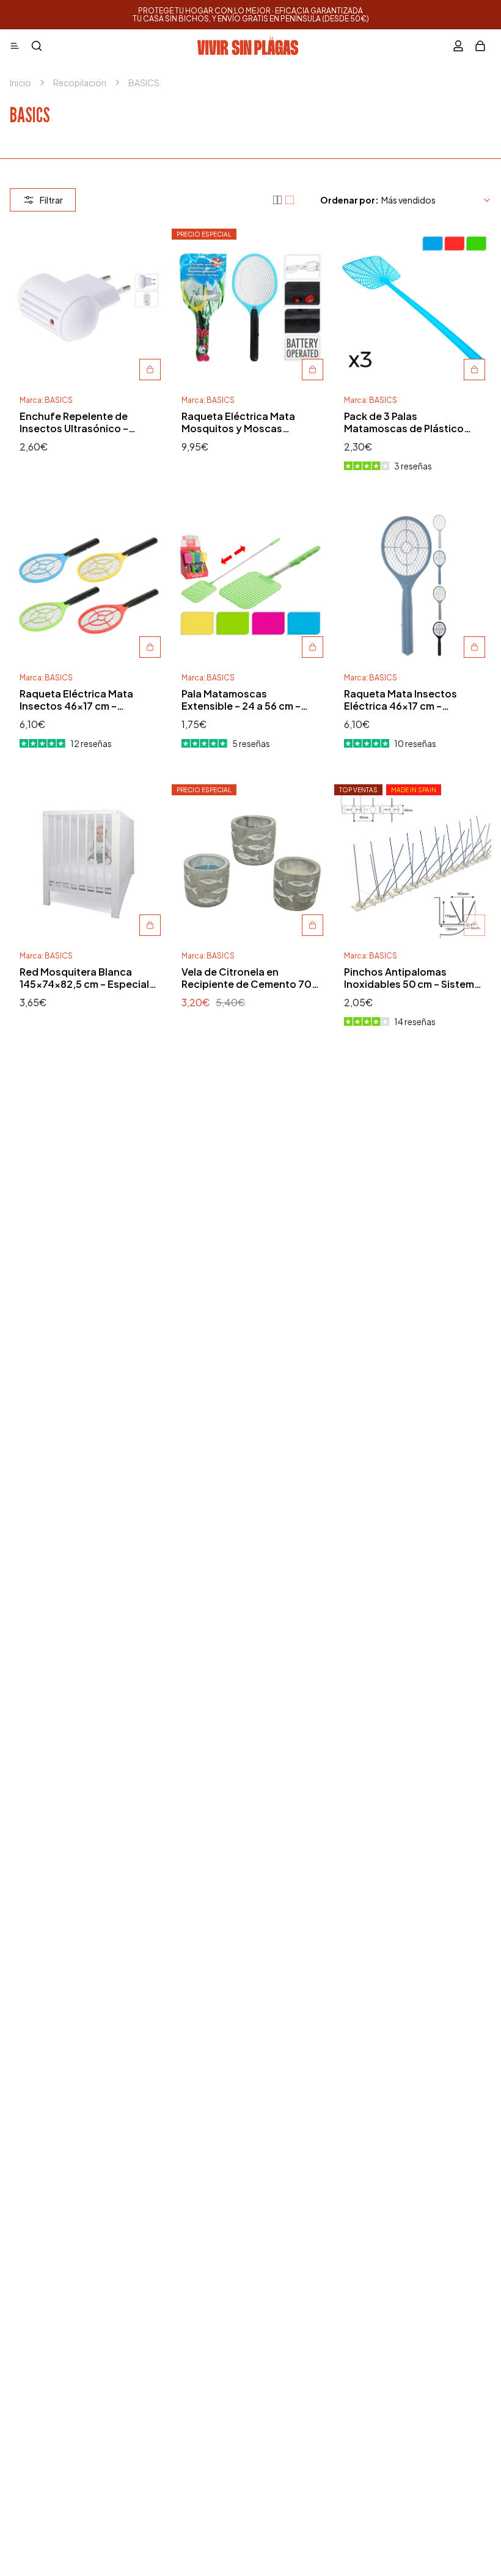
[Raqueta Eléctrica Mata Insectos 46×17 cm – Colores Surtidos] (88, 585)
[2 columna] (290, 200)
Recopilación (80, 83)
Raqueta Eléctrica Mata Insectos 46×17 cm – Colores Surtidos (76, 700)
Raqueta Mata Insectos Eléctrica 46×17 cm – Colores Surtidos (400, 700)
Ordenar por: (349, 200)
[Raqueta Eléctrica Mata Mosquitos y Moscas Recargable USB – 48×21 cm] (250, 307)
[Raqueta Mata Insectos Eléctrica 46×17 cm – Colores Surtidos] (413, 585)
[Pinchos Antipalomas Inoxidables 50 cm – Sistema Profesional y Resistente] (413, 863)
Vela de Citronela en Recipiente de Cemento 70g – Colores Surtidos (250, 978)
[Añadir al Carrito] (150, 370)
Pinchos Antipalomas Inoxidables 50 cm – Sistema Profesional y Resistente (412, 978)
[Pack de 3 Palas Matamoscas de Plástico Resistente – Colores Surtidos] (413, 307)
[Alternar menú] (15, 46)
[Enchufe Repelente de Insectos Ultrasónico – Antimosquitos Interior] (88, 307)
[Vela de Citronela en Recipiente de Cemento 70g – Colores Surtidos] (250, 863)
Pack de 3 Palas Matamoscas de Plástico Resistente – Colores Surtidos (404, 422)
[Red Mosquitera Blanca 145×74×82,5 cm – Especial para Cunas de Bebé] (88, 863)
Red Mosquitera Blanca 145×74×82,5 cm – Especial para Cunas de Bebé (84, 978)
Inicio (20, 83)
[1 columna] (277, 200)
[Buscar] (37, 46)
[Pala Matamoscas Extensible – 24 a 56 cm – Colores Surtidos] (250, 585)
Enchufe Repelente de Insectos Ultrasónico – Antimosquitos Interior (74, 422)
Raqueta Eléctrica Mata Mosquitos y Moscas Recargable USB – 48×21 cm (247, 422)
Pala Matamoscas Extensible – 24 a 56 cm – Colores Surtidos (241, 700)
